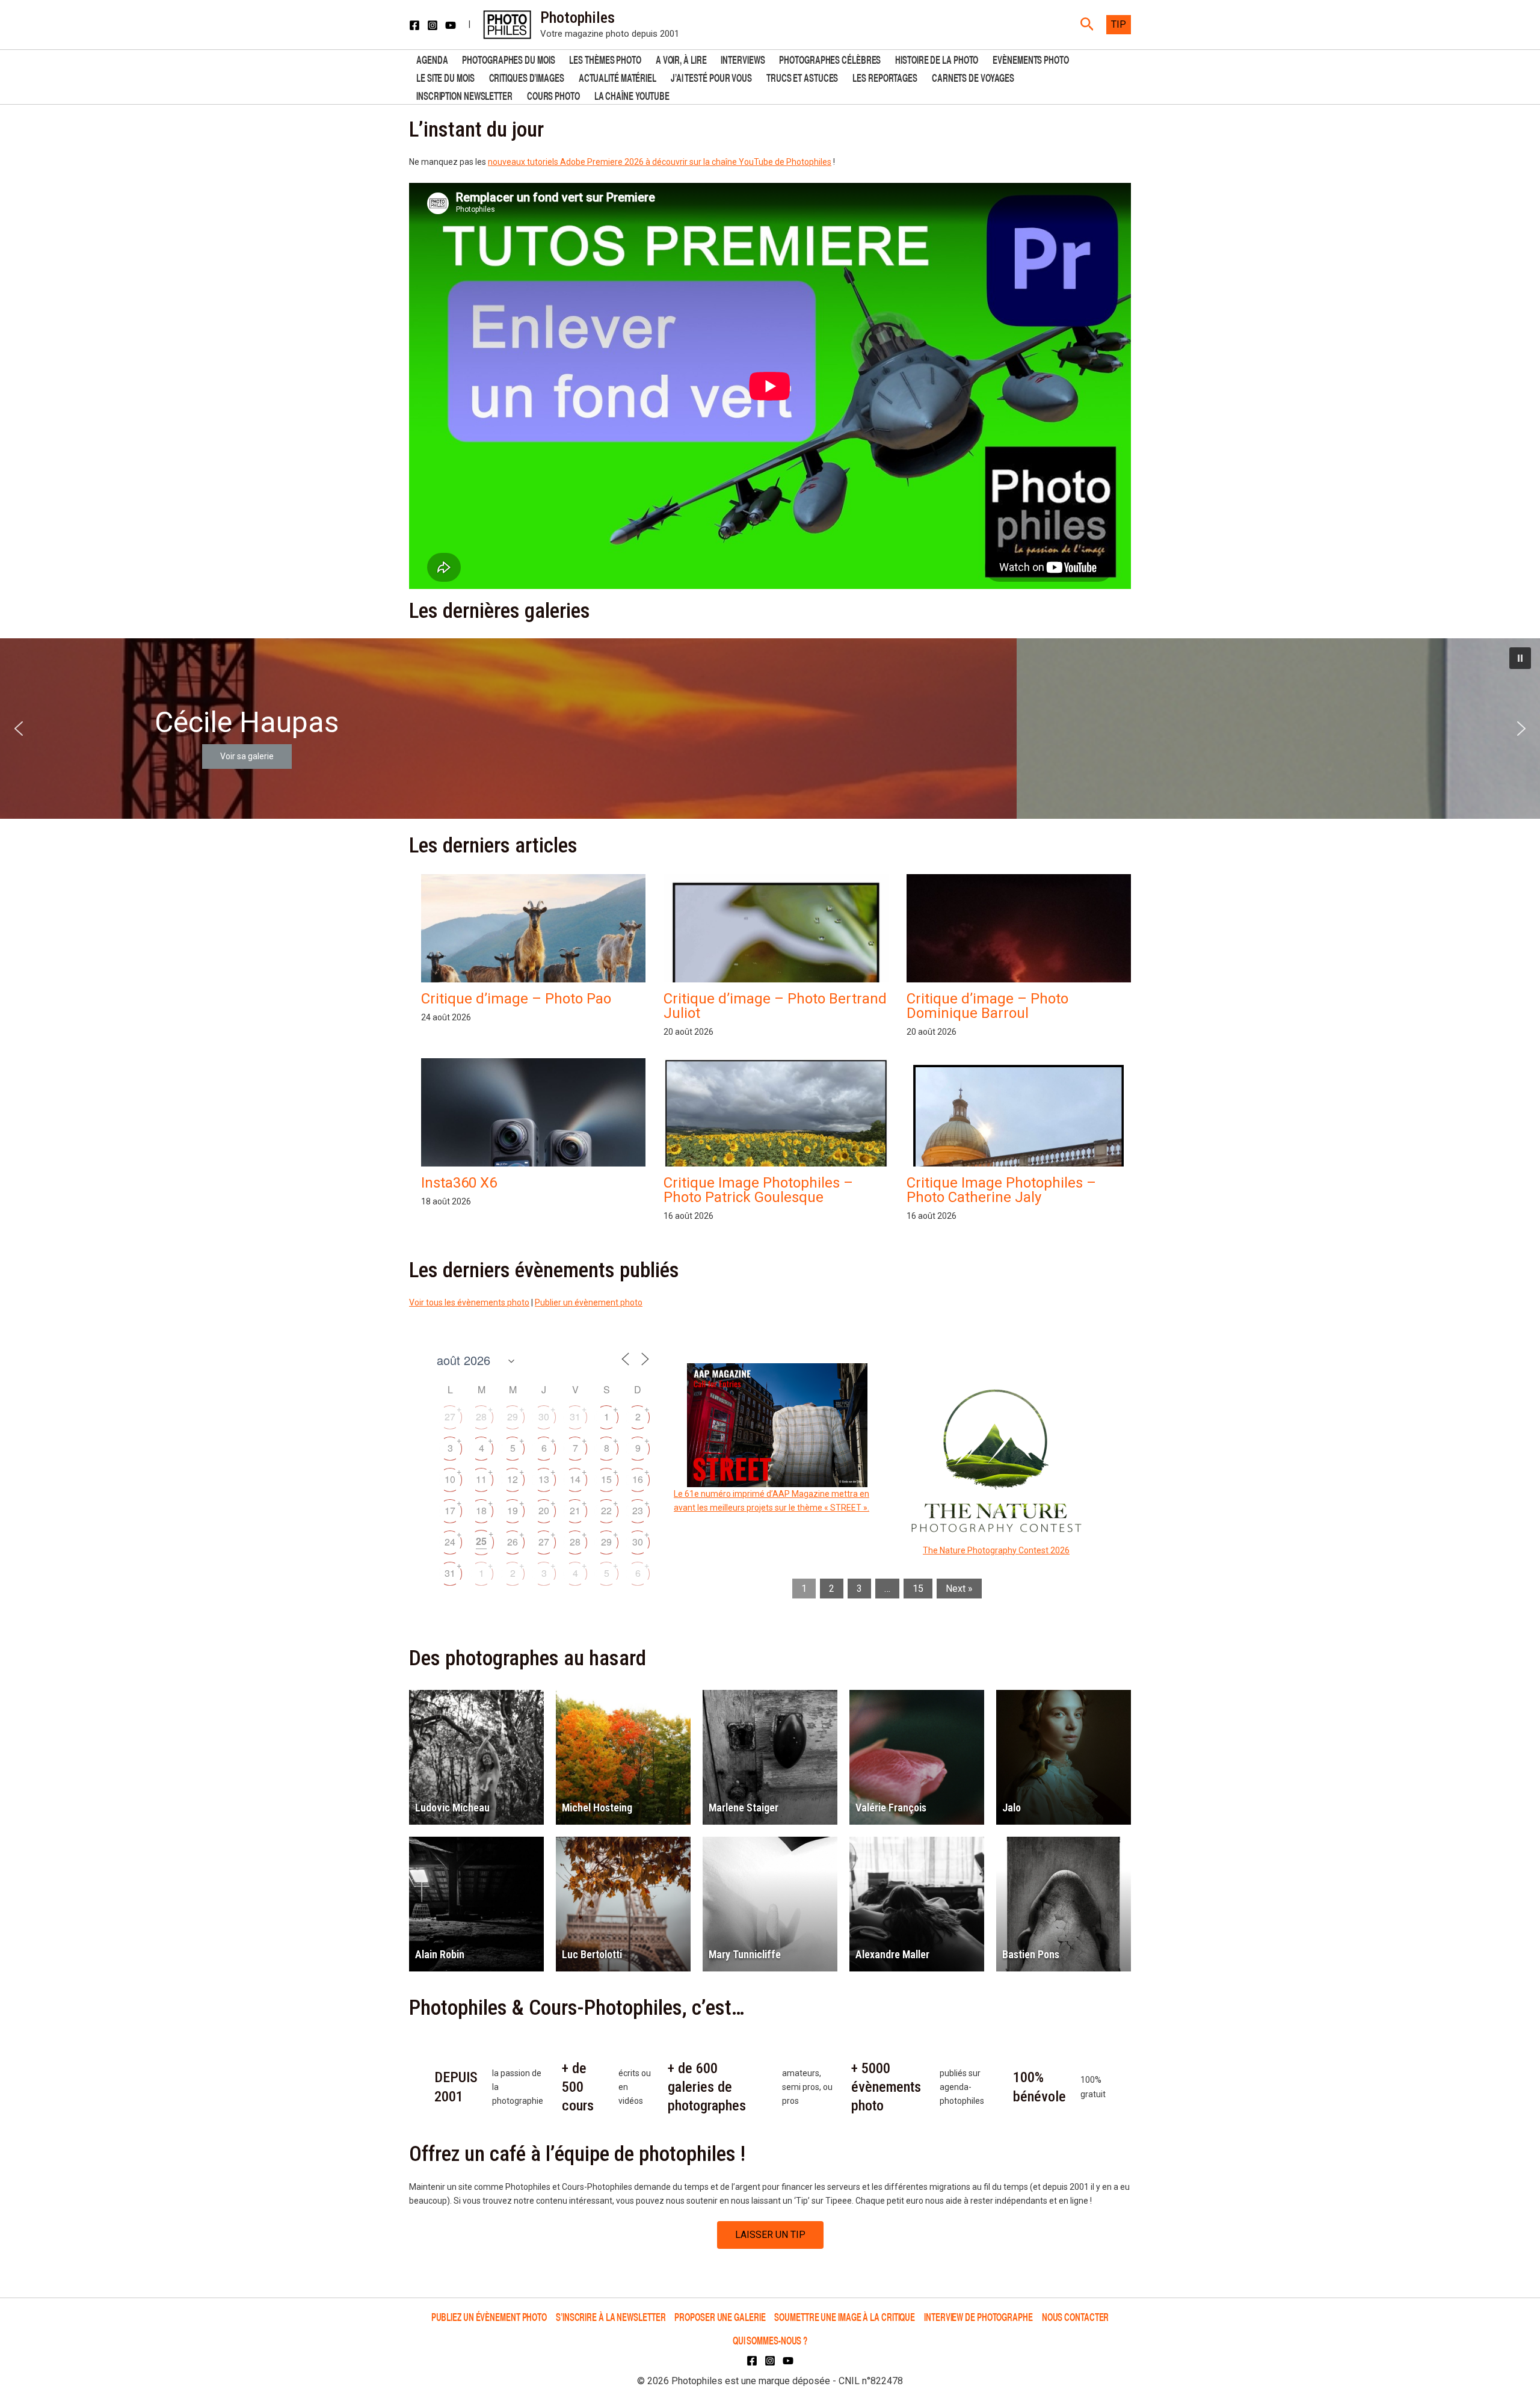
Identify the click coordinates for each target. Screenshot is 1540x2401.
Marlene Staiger (744, 1808)
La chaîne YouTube (632, 95)
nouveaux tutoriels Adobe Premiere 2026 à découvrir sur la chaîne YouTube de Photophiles (660, 162)
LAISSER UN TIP (770, 2235)
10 (450, 1479)
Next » (959, 1589)
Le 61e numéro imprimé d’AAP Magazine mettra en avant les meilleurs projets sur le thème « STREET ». (772, 1501)
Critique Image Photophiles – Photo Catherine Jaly (1001, 1190)
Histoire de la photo (937, 59)
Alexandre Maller (892, 1954)
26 (513, 1542)
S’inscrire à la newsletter (611, 2316)
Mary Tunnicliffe (745, 1954)
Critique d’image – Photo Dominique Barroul (987, 1006)
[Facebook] (414, 25)
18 (481, 1510)
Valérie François (891, 1808)
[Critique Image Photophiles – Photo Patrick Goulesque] (776, 1143)
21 (575, 1510)
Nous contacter (1076, 2316)
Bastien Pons (1031, 1954)
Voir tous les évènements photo (469, 1302)
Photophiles (577, 17)
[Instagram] (433, 25)
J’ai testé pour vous (711, 77)
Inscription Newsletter (464, 95)
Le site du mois (445, 77)
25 (481, 1541)
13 (544, 1479)
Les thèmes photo (605, 59)
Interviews (743, 59)
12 (513, 1479)
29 (513, 1416)
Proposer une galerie (720, 2316)
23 (638, 1510)
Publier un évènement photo (589, 1302)
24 (450, 1542)
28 (481, 1416)
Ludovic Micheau (452, 1808)
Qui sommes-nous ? (770, 2340)
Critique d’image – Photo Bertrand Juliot (775, 1006)
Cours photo (553, 95)
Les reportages (885, 77)
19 (513, 1510)
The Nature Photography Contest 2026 (996, 1550)
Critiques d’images (527, 77)
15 (606, 1479)
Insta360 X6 (459, 1183)
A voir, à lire (681, 59)
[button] (1087, 25)
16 (638, 1479)
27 (450, 1416)
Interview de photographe (978, 2316)
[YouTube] (451, 25)
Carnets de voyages (973, 77)
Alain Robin (440, 1954)
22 (606, 1510)
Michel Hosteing (597, 1808)
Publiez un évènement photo (489, 2316)
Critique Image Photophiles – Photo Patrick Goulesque (758, 1190)
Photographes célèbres (830, 59)
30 (544, 1416)
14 (575, 1479)
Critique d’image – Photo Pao (516, 999)
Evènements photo (1030, 59)
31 (575, 1416)
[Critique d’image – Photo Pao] (533, 940)
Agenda (432, 59)
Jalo (1012, 1808)
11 (481, 1479)
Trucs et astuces (802, 77)
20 (544, 1510)
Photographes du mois (508, 59)
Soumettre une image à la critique (845, 2316)
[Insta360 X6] (533, 1164)
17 (450, 1510)
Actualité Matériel (618, 77)
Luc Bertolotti (592, 1954)
